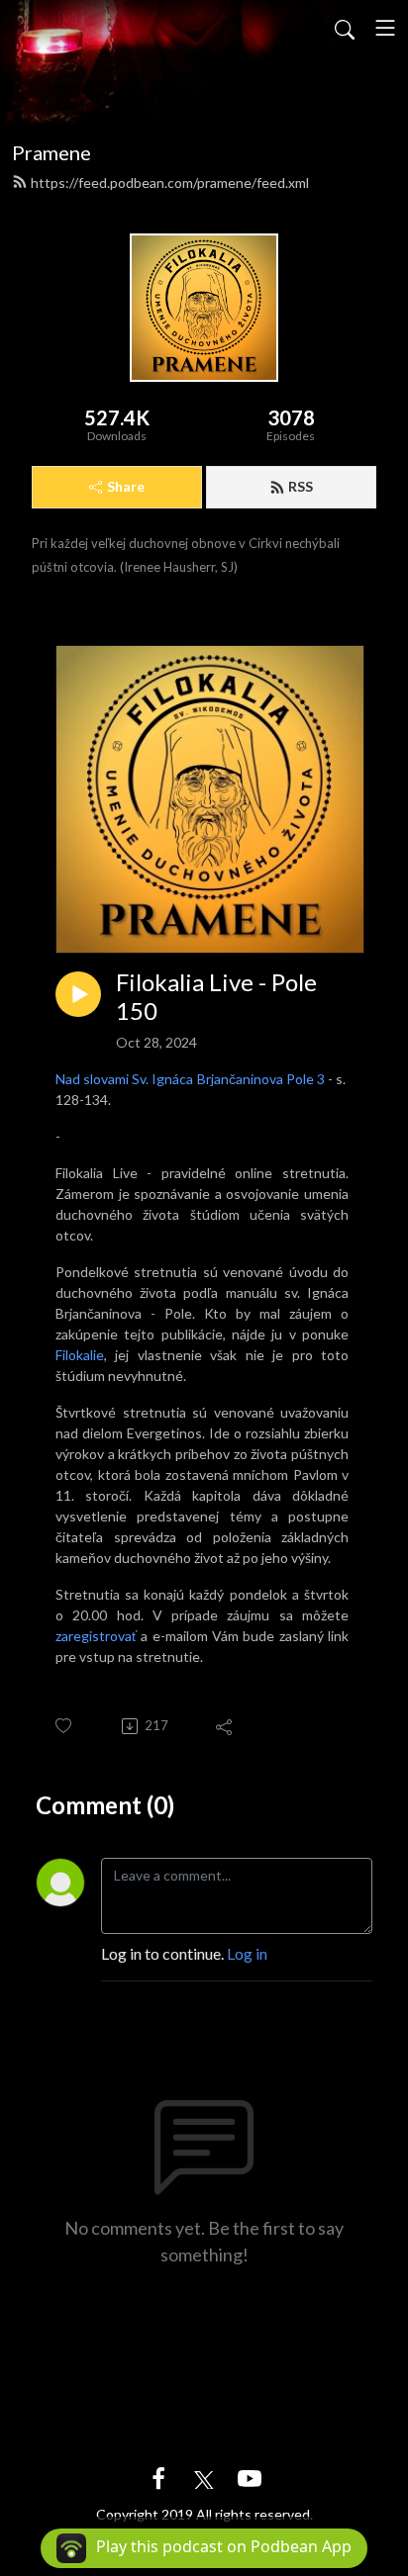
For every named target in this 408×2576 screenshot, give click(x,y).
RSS (301, 486)
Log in (247, 1953)
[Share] (225, 1726)
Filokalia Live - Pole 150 (216, 997)
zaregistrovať (96, 1636)
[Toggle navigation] (385, 28)
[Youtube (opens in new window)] (250, 2477)
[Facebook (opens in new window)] (158, 2477)
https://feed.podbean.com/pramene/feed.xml (170, 183)
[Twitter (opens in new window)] (204, 2477)
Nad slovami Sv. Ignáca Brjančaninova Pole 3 (192, 1079)
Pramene (51, 152)
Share (126, 486)
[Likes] (65, 1726)
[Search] (345, 28)
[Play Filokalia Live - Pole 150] (78, 994)
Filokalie (80, 1355)
